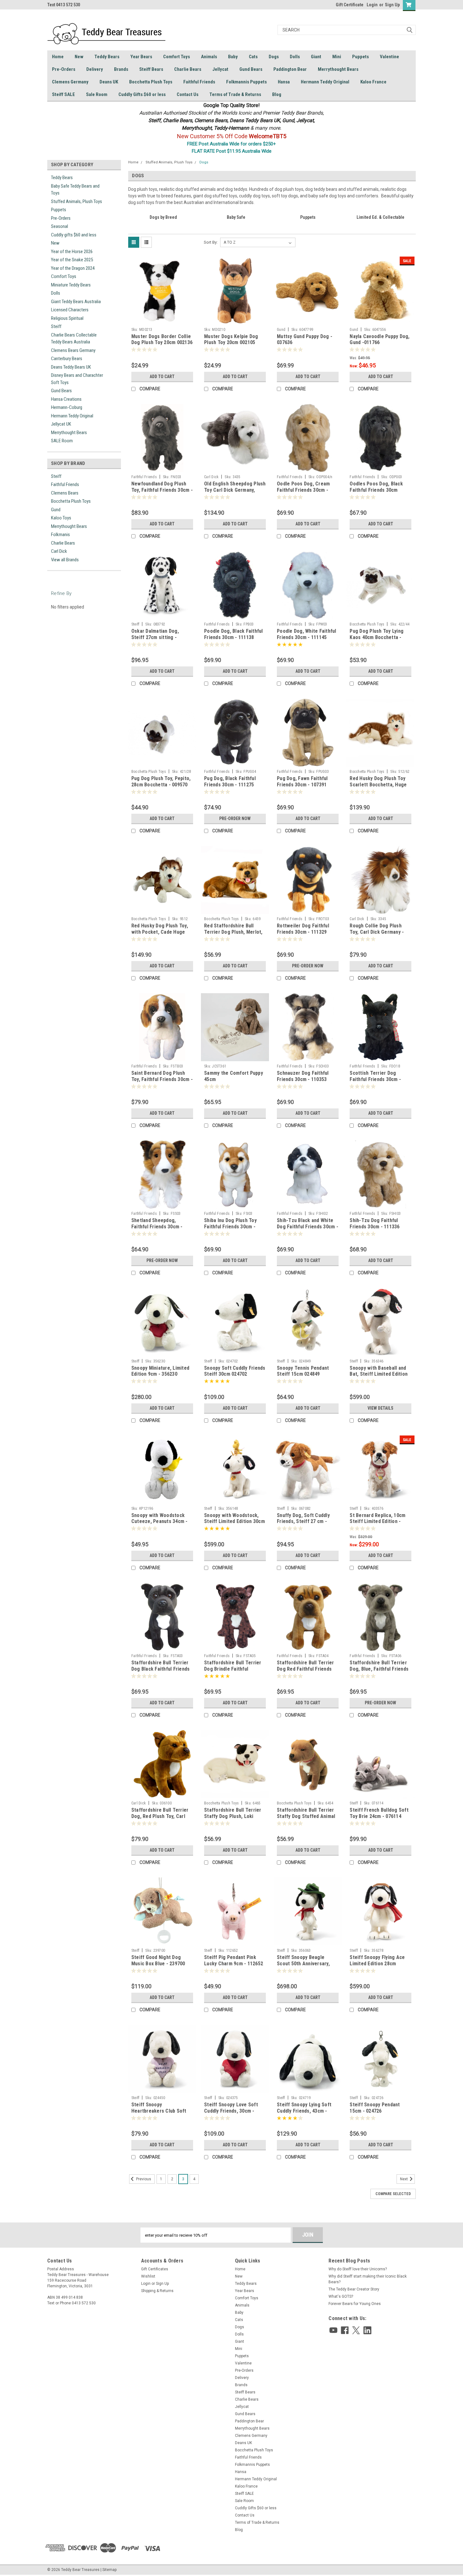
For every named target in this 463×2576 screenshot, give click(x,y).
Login (372, 5)
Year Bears (141, 57)
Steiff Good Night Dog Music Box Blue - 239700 (158, 1960)
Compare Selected (393, 2194)
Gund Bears (251, 69)
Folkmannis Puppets (246, 82)
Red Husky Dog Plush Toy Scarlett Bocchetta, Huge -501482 (378, 785)
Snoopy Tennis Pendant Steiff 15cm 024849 (303, 1371)
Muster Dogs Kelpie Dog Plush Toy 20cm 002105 (231, 340)
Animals (209, 57)
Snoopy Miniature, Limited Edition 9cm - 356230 (160, 1371)
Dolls (295, 57)
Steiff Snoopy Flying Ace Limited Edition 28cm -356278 (377, 1964)
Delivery (95, 69)
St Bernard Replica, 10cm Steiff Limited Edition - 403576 (377, 1522)
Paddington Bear (290, 69)
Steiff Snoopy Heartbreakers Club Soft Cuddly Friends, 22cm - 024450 (159, 2114)
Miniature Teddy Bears (71, 285)
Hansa (284, 82)
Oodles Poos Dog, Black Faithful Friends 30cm (376, 487)
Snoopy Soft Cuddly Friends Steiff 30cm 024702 (235, 1371)
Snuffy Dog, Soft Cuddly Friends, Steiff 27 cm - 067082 (303, 1522)
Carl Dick (59, 551)
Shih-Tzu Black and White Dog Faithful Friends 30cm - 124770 (308, 1227)
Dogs (274, 57)
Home (58, 57)
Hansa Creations (66, 399)
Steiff (56, 326)
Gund (56, 510)
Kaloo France (373, 82)
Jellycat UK (61, 424)
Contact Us (188, 94)
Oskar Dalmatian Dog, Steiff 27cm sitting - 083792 (155, 637)
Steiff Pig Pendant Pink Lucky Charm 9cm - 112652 (234, 1960)
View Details (380, 1408)
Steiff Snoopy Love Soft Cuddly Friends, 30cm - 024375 (231, 2111)
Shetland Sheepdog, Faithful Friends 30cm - (157, 1223)
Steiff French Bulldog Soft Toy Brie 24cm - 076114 (379, 1813)
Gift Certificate (350, 5)
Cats (253, 57)
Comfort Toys (177, 57)
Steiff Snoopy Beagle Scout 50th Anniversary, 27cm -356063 (303, 1964)
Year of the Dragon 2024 (73, 268)
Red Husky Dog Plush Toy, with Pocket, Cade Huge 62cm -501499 (160, 932)
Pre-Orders (64, 69)
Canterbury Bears (67, 359)
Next (404, 2179)
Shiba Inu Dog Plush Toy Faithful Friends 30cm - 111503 (230, 1227)
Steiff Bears (151, 69)
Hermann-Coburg (67, 407)
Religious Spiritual (67, 318)
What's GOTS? (341, 2296)
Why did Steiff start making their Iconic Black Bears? (368, 2279)
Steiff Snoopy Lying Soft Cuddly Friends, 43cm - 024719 (304, 2111)
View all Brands (65, 560)
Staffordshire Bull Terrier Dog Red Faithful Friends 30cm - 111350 (306, 1669)
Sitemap (109, 2570)
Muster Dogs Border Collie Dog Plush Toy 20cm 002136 (162, 340)
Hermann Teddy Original (325, 82)
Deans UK (109, 82)
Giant (316, 57)
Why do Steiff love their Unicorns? (358, 2269)
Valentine (389, 57)
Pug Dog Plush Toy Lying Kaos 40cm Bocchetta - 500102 (377, 637)
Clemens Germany (70, 82)
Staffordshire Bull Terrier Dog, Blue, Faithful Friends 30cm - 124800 (379, 1669)
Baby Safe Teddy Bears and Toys (75, 190)
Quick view (162, 320)
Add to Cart (162, 376)
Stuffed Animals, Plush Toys (77, 201)
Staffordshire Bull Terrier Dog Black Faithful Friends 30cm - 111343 (161, 1669)
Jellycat (220, 69)
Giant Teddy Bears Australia (76, 302)
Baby (233, 57)
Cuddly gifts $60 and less (74, 235)
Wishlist (148, 2276)
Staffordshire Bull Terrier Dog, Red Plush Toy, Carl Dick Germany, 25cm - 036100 (160, 1819)
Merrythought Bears (338, 69)
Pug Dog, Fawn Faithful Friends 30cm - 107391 (302, 781)
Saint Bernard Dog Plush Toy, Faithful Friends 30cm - (162, 1076)
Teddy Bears (107, 57)
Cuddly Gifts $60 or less (142, 94)
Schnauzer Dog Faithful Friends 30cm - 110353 (303, 1076)
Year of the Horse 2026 (72, 252)
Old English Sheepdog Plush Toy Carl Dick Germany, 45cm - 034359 (235, 490)
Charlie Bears (188, 69)
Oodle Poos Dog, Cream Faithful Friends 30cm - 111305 (303, 490)
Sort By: (211, 242)
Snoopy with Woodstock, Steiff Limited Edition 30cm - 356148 (234, 1522)
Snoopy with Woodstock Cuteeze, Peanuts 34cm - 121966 (160, 1522)
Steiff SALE (63, 94)
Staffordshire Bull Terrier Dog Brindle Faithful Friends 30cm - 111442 (233, 1669)
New (79, 57)
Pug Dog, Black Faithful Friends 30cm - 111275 (230, 781)
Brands (121, 69)
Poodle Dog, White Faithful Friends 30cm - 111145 (307, 634)
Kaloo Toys (61, 518)
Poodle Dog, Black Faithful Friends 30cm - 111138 (234, 634)
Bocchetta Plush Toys (151, 82)
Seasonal (60, 226)
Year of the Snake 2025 (72, 260)
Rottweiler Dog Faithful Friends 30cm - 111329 (303, 929)
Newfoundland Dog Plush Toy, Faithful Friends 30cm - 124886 (162, 490)
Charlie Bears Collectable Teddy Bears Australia (74, 339)
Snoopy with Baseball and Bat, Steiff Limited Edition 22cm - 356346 (379, 1374)
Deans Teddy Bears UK (71, 367)
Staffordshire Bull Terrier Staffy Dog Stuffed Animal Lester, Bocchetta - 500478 (307, 1816)
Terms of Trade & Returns (235, 94)
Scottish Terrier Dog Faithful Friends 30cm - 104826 (375, 1079)
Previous (143, 2179)
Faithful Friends (199, 82)
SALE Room (62, 441)
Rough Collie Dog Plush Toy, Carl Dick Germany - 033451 (377, 932)
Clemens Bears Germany (73, 350)
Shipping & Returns (157, 2291)
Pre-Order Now (235, 818)
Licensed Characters (70, 310)
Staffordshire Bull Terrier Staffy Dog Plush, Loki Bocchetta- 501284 (233, 1816)
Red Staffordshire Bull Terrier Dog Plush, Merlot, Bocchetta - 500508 (233, 932)
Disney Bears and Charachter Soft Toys (77, 379)
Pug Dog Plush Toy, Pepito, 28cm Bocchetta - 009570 (161, 781)
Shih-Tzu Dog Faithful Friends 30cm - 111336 (374, 1223)
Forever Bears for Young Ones (355, 2304)
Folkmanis (60, 535)
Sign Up (392, 5)
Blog (277, 94)
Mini (337, 57)
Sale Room (97, 94)
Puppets (360, 57)
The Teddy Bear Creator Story (354, 2289)
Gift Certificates (155, 2269)
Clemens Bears (65, 493)
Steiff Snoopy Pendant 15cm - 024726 (375, 2108)
